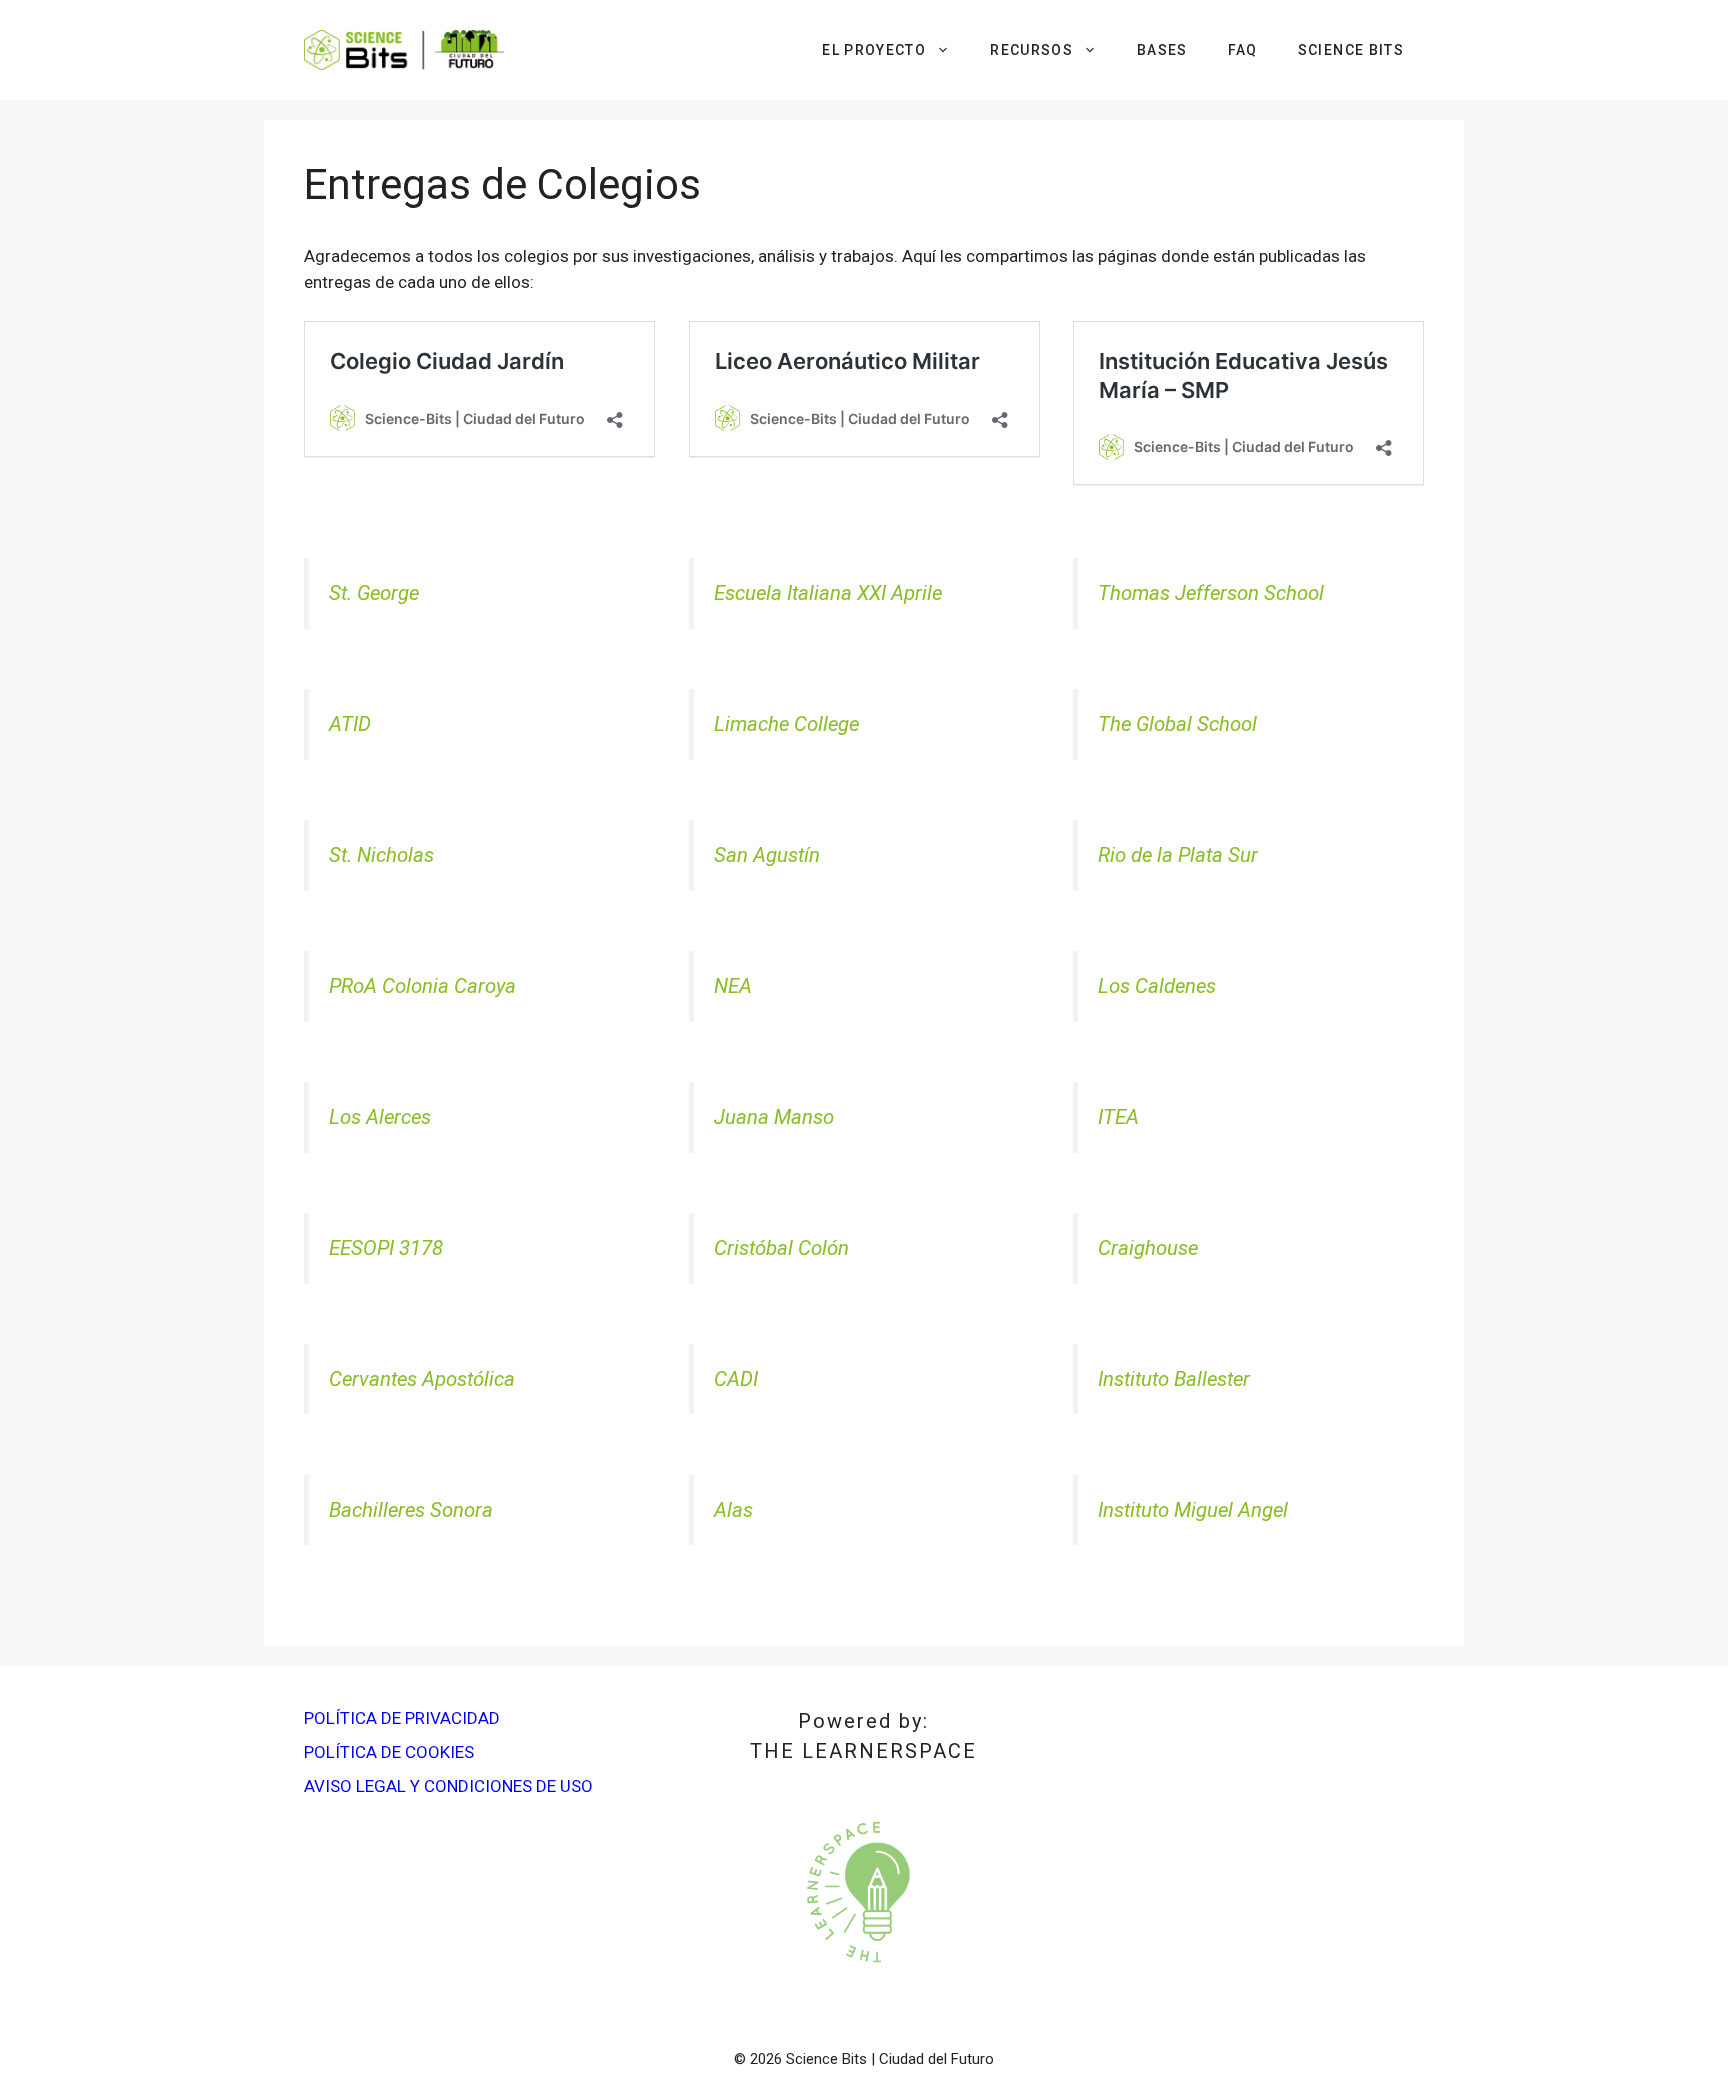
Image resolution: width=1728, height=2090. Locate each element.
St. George (374, 593)
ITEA (1118, 1117)
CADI (736, 1379)
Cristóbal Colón (781, 1248)
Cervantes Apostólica (422, 1379)
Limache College (786, 724)
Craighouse (1148, 1248)
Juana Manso (774, 1117)
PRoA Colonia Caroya (422, 986)
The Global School (1177, 724)
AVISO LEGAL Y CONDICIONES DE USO (448, 1786)
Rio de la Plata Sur (1178, 855)
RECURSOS (1031, 50)
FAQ (1243, 50)
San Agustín (767, 855)
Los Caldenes (1157, 986)
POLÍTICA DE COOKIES (389, 1752)
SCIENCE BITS (1351, 50)
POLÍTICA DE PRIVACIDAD (402, 1718)
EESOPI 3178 (386, 1248)
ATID (350, 724)
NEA (733, 986)
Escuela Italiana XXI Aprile (828, 593)
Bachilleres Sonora (411, 1510)
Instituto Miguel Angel (1193, 1510)
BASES (1162, 50)
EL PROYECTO (874, 50)
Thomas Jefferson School (1211, 593)
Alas (733, 1510)
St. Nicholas (381, 855)
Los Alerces (380, 1117)
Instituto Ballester (1174, 1379)
